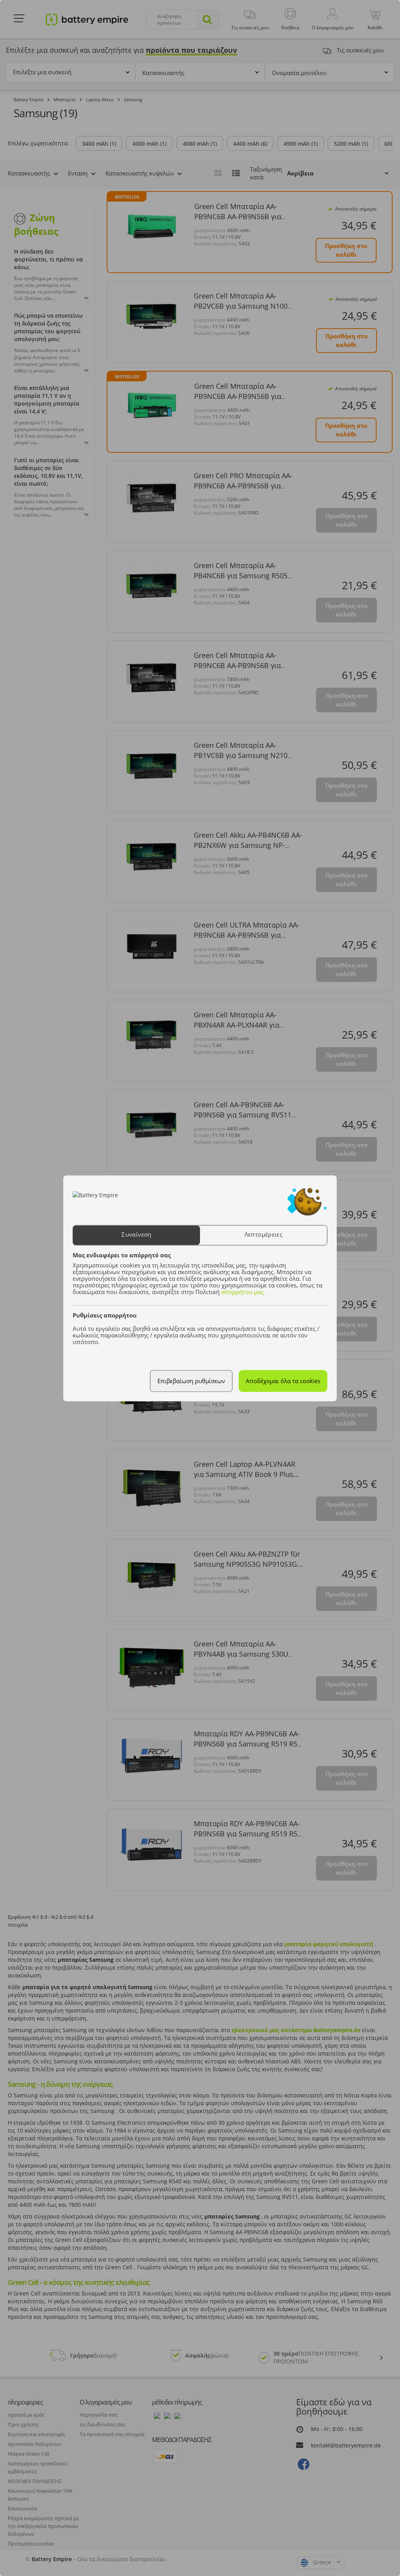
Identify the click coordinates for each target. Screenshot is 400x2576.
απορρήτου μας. (243, 1292)
